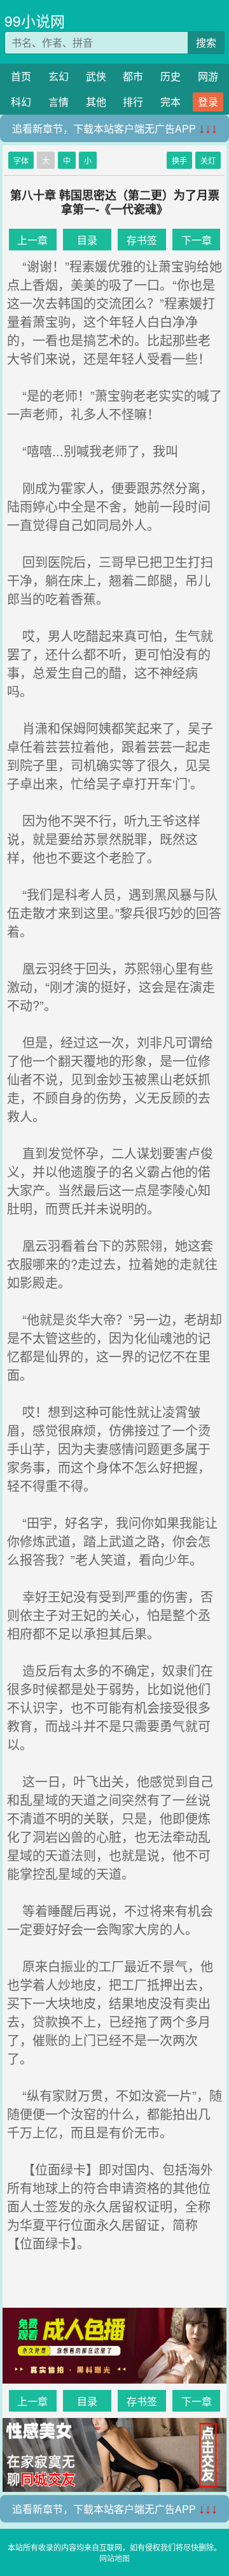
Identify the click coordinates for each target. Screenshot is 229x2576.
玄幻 (59, 76)
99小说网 (35, 21)
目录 (87, 240)
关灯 (208, 160)
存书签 (142, 240)
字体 (21, 160)
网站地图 (114, 2558)
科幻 (21, 102)
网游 (208, 76)
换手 (179, 160)
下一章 (197, 240)
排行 (133, 102)
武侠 (96, 76)
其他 (96, 102)
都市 (133, 76)
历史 (170, 76)
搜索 (206, 42)
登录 (208, 102)
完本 (170, 102)
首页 (21, 76)
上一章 (32, 240)
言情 (59, 102)
